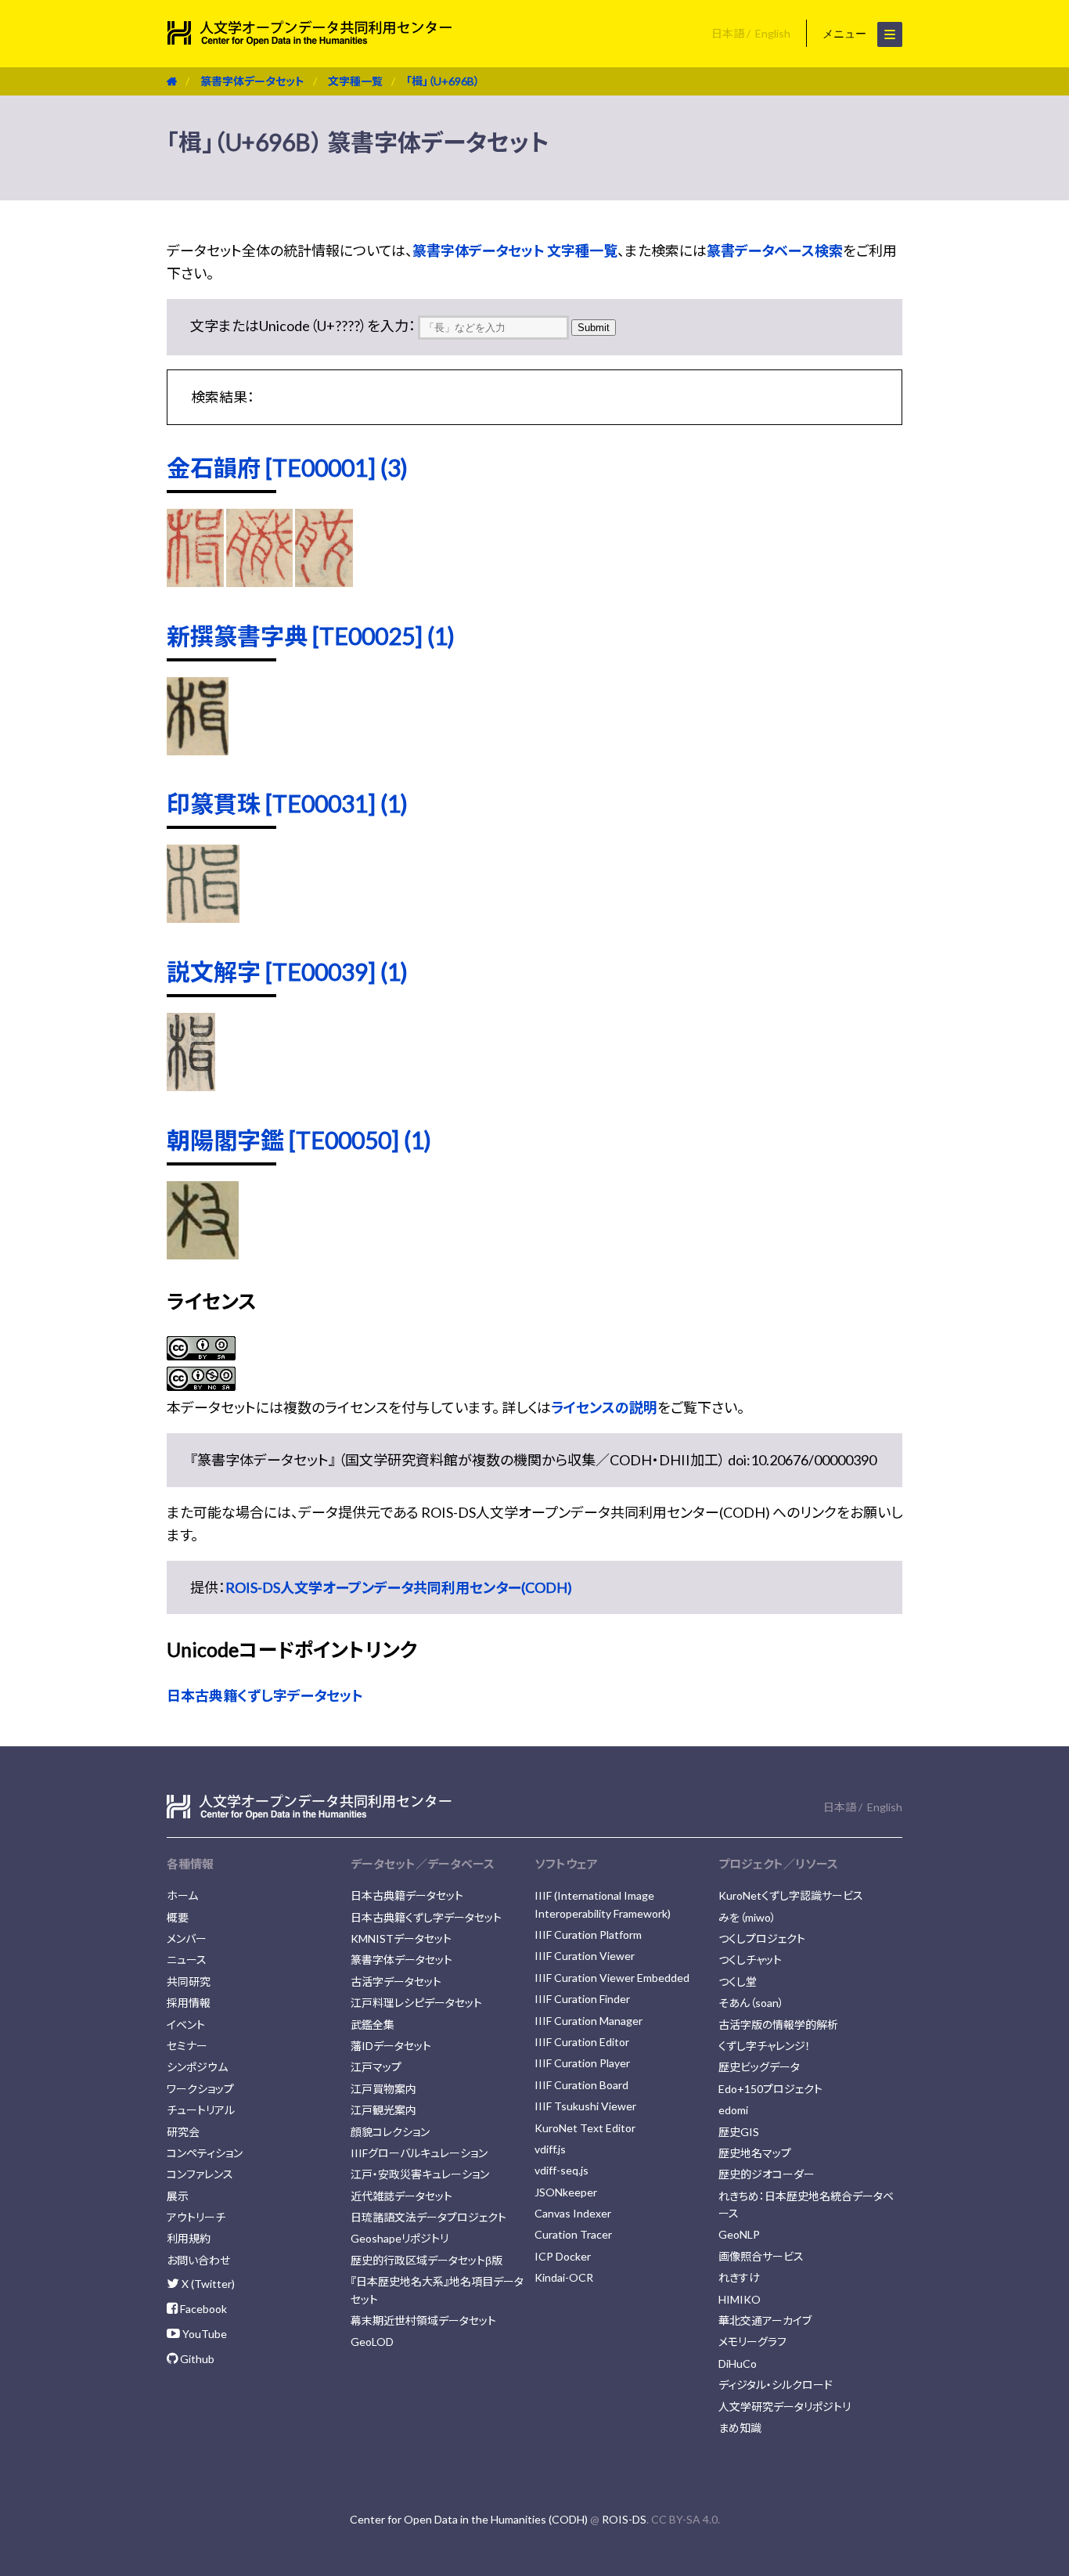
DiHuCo (738, 2363)
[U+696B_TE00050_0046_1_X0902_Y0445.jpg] (203, 1254)
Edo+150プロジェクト (770, 2089)
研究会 (183, 2132)
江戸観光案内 (383, 2110)
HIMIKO (740, 2299)
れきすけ (739, 2277)
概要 (178, 1917)
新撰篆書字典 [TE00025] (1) (311, 636)
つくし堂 (738, 1982)
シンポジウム (197, 2067)
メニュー (846, 34)
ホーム (182, 1895)
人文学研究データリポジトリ (785, 2407)
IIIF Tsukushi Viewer (585, 2106)
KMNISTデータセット (401, 1938)
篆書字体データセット (252, 81)
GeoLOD (372, 2342)
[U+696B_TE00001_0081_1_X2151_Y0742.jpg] (195, 582)
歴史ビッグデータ (759, 2067)
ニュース (187, 1960)
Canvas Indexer (573, 2213)
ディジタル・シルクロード (776, 2385)
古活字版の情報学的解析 (778, 2025)
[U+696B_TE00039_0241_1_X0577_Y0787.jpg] (191, 1086)
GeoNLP (739, 2234)
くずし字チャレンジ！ (765, 2046)
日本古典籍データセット (407, 1895)
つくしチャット (750, 1960)
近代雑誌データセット (401, 2196)
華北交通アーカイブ (765, 2320)
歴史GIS (739, 2132)
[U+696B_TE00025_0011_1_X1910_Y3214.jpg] (198, 750)
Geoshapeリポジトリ (400, 2238)
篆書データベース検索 (775, 250)
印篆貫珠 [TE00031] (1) (287, 803)
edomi (733, 2110)
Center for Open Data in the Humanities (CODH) (469, 2519)
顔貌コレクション (390, 2132)
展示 (178, 2196)
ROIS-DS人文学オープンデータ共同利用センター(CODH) (399, 1587)
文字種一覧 (355, 81)
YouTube (203, 2334)
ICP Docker (563, 2256)
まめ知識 (740, 2428)
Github (196, 2359)
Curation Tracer (573, 2234)
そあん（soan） (751, 2003)
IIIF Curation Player (582, 2063)
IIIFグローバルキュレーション (419, 2153)
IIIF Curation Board (581, 2085)
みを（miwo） (747, 1917)
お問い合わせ (198, 2260)
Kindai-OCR (564, 2277)
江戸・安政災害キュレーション (420, 2174)
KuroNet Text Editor (585, 2128)
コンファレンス (200, 2174)
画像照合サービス (761, 2256)
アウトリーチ (196, 2217)
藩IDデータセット (391, 2046)
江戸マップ (376, 2067)
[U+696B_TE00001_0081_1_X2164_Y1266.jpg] (324, 582)
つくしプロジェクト (762, 1938)
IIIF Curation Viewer (585, 1956)
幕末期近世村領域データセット (423, 2320)
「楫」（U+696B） (443, 81)
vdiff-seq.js (561, 2170)
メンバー (187, 1938)
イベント (186, 2025)
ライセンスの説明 (604, 1407)
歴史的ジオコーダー (767, 2174)
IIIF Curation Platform (588, 1935)
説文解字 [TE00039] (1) (287, 971)
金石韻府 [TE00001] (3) (287, 467)
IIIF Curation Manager (588, 2021)
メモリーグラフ (752, 2342)
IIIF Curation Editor (582, 2042)
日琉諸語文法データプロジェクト (428, 2217)
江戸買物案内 (383, 2089)
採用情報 (189, 2003)
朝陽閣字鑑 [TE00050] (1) (299, 1140)
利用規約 (189, 2238)
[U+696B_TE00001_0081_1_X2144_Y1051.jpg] (260, 582)
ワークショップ (200, 2089)
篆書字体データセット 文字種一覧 (515, 250)
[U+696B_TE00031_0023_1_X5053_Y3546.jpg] (203, 917)
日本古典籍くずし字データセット (265, 1695)
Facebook (202, 2309)
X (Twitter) (207, 2284)
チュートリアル (201, 2110)
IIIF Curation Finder (582, 1999)
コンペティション (205, 2153)
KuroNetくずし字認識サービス (791, 1895)
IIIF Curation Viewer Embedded (612, 1978)
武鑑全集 (373, 2025)
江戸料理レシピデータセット (416, 2003)
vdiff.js (550, 2149)
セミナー (187, 2046)
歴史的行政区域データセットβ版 (427, 2260)
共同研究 (189, 1982)
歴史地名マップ (755, 2153)
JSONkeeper (566, 2192)
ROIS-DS (624, 2519)
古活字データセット (396, 1982)
